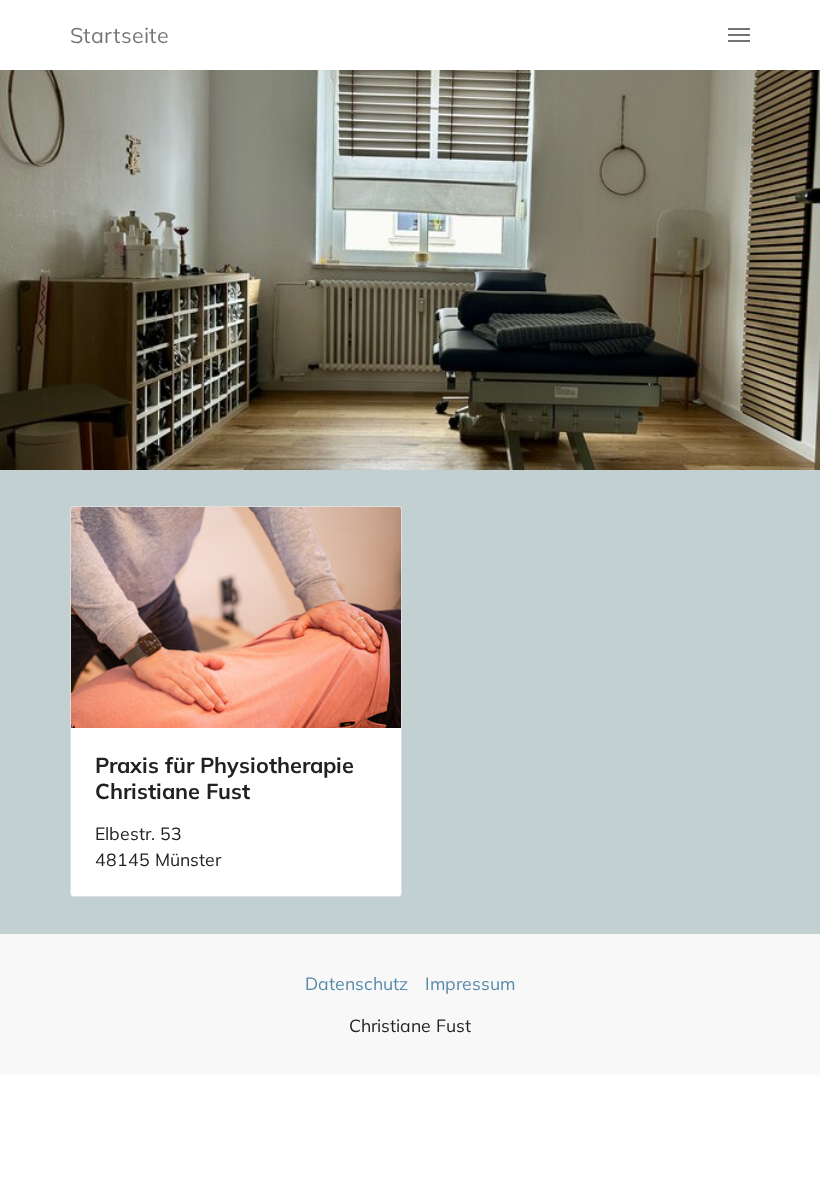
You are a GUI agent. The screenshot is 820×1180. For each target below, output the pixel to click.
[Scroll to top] (773, 1133)
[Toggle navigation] (739, 35)
